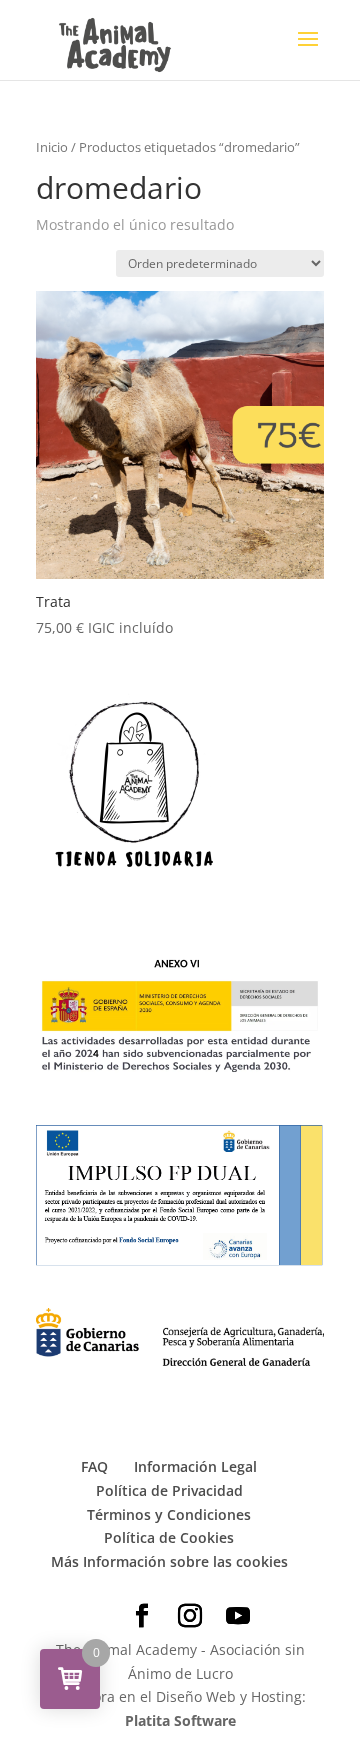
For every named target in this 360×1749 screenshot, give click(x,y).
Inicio (52, 147)
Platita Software (180, 1720)
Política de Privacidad (169, 1490)
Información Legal (195, 1466)
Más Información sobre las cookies (169, 1561)
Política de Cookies (169, 1537)
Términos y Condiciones (169, 1514)
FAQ (94, 1466)
